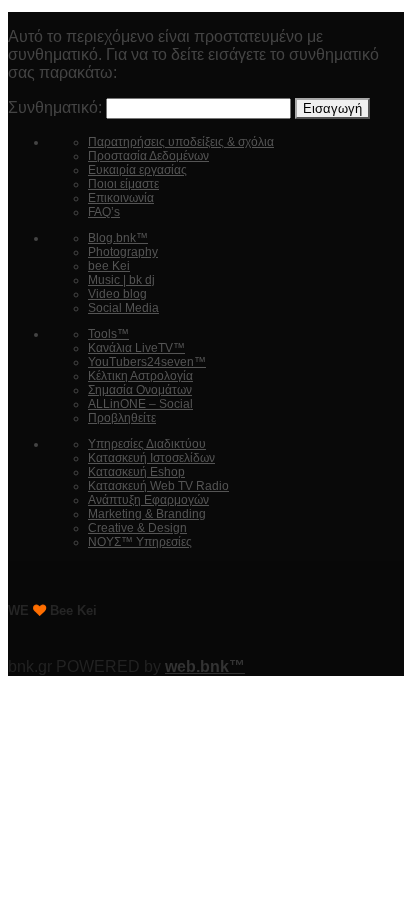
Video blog (117, 294)
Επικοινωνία (121, 198)
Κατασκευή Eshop (136, 472)
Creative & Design (137, 528)
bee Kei (109, 266)
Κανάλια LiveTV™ (136, 348)
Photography (123, 252)
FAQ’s (104, 212)
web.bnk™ (205, 666)
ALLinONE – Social (140, 404)
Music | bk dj (121, 280)
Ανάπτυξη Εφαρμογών (148, 500)
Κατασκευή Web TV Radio (158, 486)
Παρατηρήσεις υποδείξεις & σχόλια (181, 142)
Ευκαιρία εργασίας (137, 170)
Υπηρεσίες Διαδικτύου (147, 444)
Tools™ (108, 334)
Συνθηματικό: (57, 107)
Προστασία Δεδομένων (148, 156)
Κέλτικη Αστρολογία (140, 376)
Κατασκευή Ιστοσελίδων (151, 458)
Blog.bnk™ (118, 238)
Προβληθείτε (122, 418)
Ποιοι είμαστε (123, 184)
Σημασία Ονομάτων (140, 390)
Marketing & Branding (147, 514)
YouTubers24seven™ (147, 362)
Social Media (123, 308)
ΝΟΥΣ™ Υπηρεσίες (140, 542)
